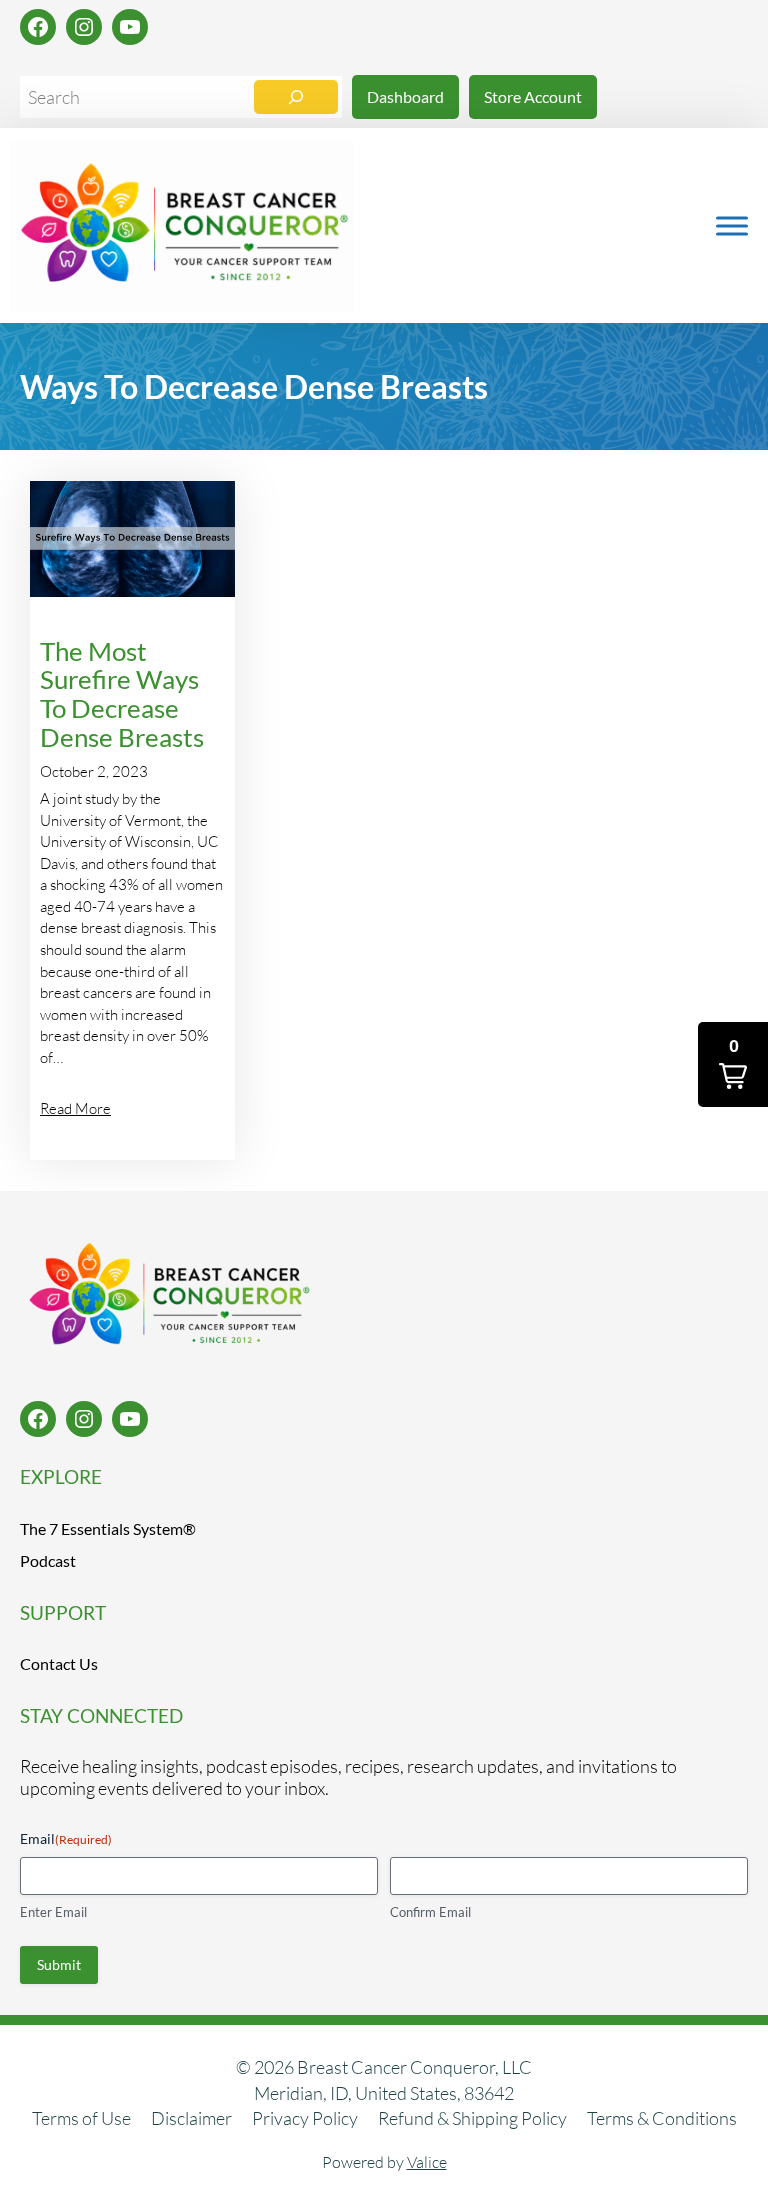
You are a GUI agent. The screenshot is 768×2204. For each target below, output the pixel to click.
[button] (733, 1064)
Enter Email (53, 1912)
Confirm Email (430, 1912)
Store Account (533, 96)
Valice (427, 2162)
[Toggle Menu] (732, 225)
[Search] (296, 97)
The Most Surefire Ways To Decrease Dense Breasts (122, 694)
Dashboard (405, 96)
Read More (75, 1108)
